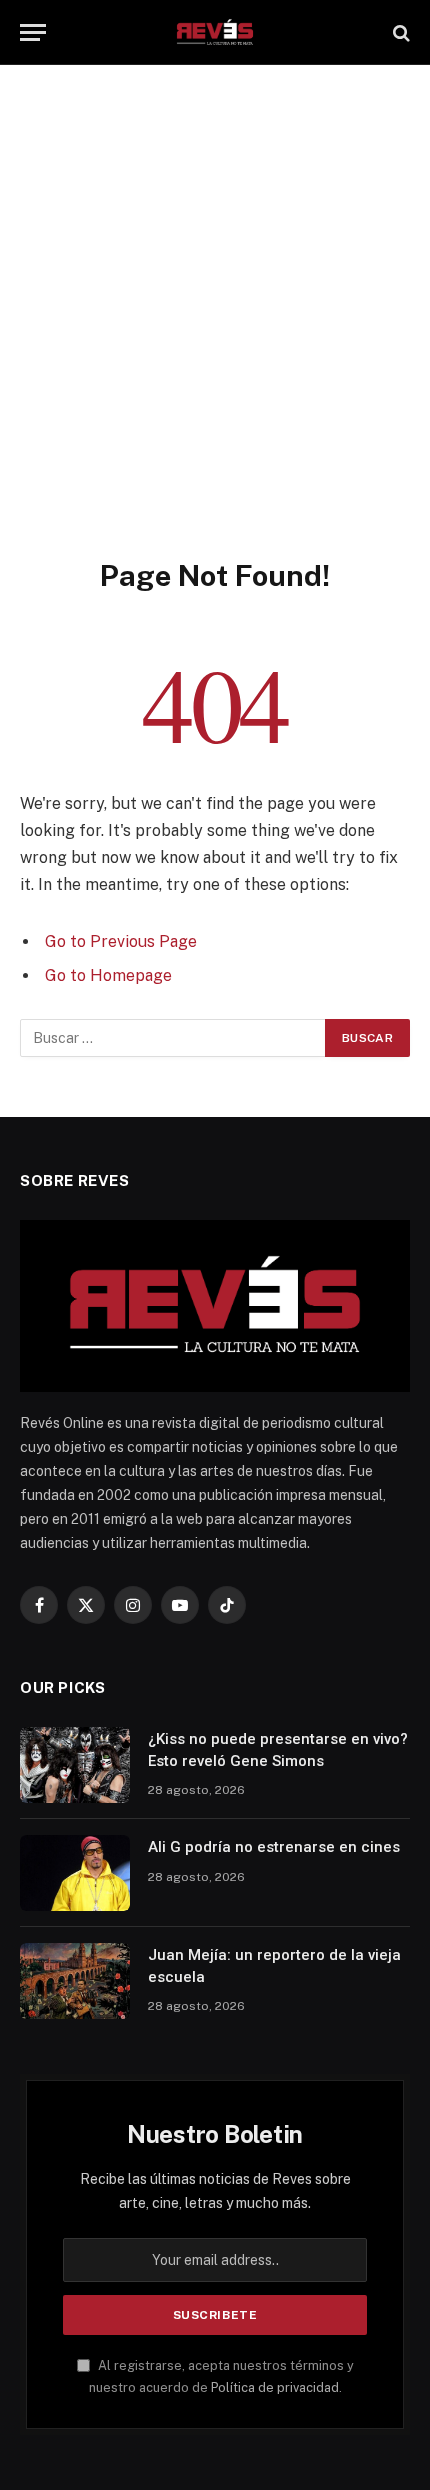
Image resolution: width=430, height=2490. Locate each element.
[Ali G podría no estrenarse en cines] (75, 1873)
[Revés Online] (215, 32)
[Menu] (33, 32)
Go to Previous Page (121, 941)
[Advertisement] (215, 332)
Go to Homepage (108, 975)
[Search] (399, 32)
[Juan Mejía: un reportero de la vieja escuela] (75, 1981)
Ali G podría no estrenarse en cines (274, 1847)
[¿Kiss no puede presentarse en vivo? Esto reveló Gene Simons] (75, 1765)
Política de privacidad (275, 2387)
